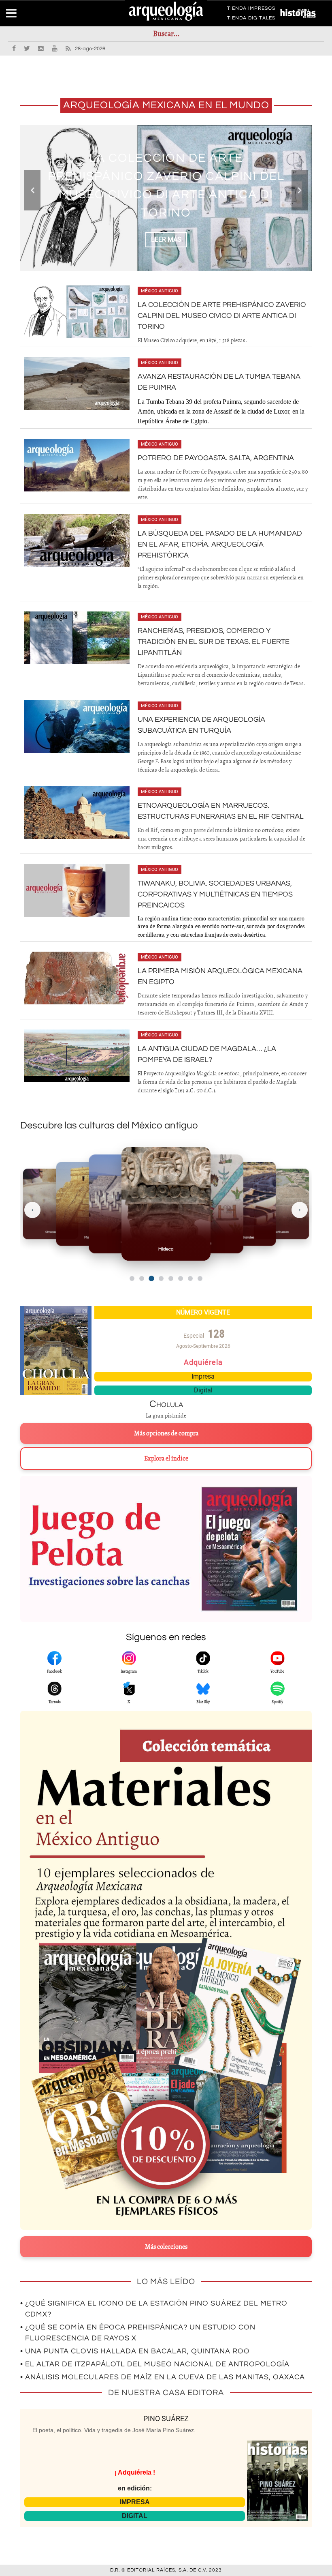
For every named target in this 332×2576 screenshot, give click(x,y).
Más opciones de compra (166, 1433)
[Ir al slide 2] (142, 1278)
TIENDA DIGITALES (251, 19)
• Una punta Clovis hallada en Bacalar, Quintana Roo (135, 2351)
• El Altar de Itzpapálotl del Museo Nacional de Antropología (155, 2364)
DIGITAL (135, 2516)
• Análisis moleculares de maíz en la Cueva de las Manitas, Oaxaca (163, 2377)
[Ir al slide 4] (161, 1278)
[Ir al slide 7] (190, 1278)
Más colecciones (166, 2247)
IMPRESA (135, 2502)
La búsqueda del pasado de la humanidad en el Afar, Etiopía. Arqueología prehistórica (220, 544)
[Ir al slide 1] (132, 1278)
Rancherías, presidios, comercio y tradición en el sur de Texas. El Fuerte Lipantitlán (214, 642)
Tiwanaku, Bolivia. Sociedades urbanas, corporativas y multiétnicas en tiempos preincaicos (215, 894)
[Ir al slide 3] (151, 1278)
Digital (203, 1390)
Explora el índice (166, 1459)
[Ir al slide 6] (181, 1278)
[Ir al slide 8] (200, 1278)
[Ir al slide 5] (171, 1278)
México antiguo (160, 291)
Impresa (203, 1376)
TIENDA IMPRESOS (251, 10)
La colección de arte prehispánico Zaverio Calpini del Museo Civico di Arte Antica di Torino (222, 316)
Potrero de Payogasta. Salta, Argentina (216, 458)
